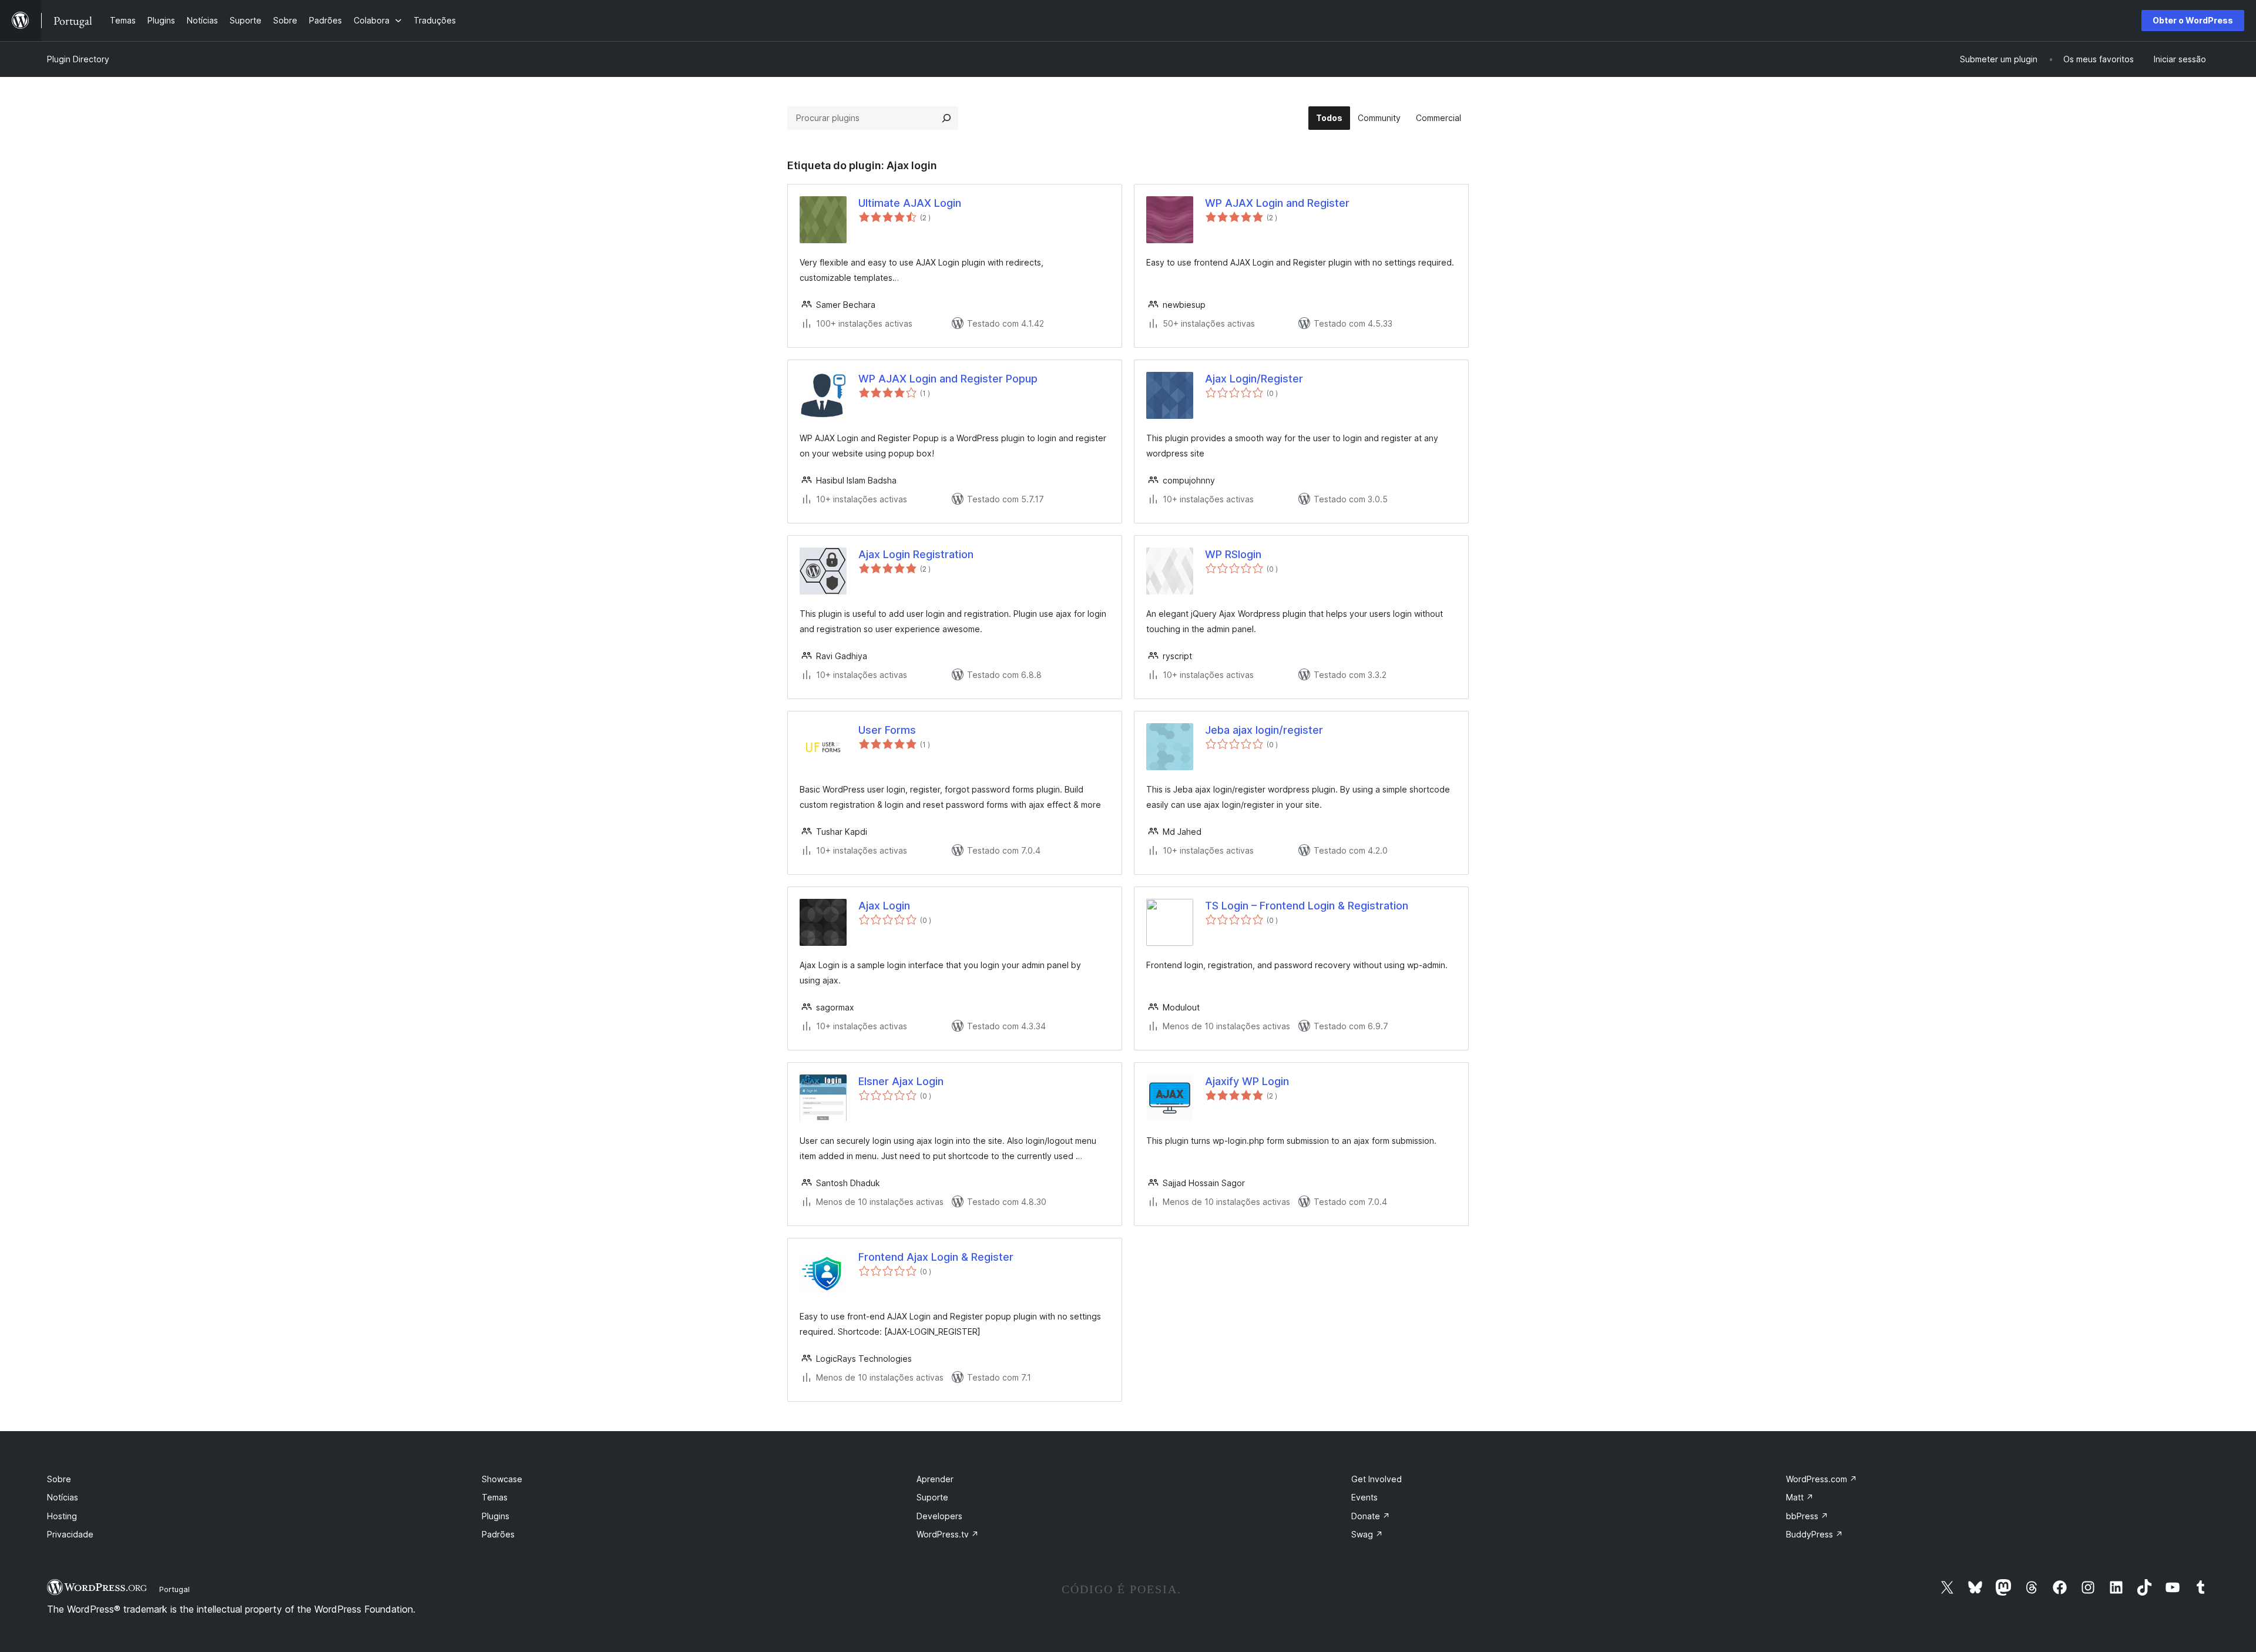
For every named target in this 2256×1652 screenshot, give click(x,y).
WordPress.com (1822, 1479)
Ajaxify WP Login (1247, 1081)
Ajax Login (884, 906)
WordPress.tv (948, 1534)
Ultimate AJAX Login (910, 203)
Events (1364, 1497)
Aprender (935, 1479)
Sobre (59, 1479)
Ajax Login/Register (1254, 379)
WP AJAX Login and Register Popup (948, 379)
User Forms (887, 730)
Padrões (498, 1534)
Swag (1367, 1534)
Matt (1800, 1497)
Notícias (63, 1497)
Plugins (496, 1516)
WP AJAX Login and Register (1277, 203)
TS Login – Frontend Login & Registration (1307, 906)
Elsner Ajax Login (901, 1081)
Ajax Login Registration (916, 554)
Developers (939, 1516)
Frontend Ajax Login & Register (936, 1257)
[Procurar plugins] (946, 118)
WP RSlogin (1233, 554)
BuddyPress (1814, 1534)
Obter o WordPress (2193, 20)
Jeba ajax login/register (1264, 730)
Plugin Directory (78, 59)
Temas (495, 1497)
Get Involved (1377, 1479)
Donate (1371, 1516)
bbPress (1807, 1516)
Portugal (174, 1589)
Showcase (502, 1479)
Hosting (62, 1516)
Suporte (932, 1497)
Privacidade (70, 1534)
